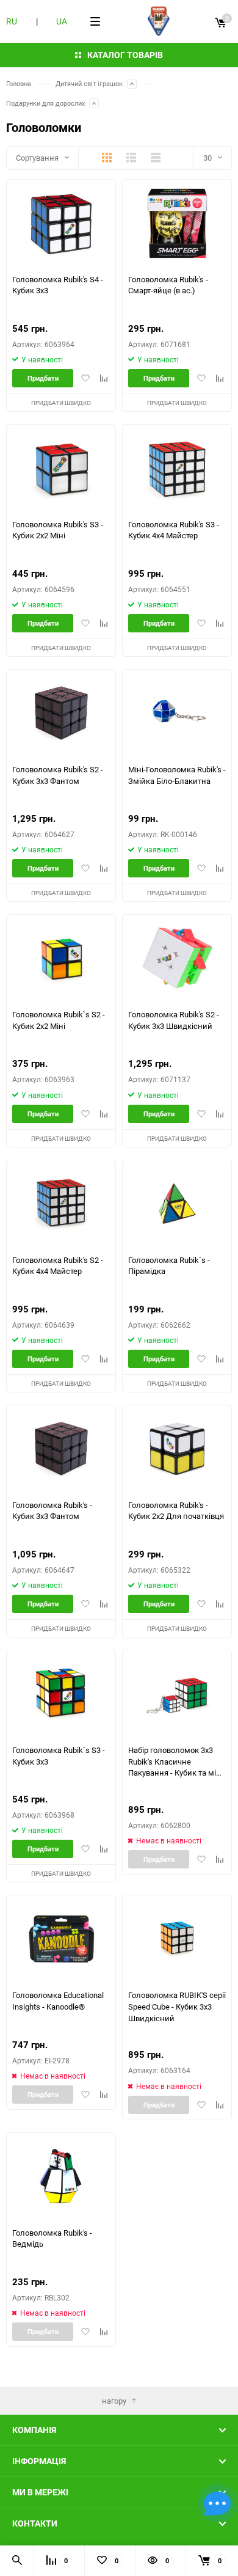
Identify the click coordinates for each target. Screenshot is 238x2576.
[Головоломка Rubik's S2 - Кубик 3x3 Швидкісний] (177, 958)
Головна (19, 83)
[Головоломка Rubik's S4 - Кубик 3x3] (61, 223)
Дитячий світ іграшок (89, 83)
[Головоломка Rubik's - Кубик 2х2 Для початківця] (177, 1449)
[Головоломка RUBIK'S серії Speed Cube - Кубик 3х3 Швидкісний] (177, 1939)
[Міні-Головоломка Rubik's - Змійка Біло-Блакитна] (177, 713)
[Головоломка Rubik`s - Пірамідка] (177, 1204)
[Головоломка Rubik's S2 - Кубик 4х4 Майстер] (61, 1204)
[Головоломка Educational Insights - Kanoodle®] (61, 1939)
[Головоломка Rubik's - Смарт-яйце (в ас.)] (177, 223)
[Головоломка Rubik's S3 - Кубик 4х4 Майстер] (177, 468)
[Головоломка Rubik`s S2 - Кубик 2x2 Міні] (61, 958)
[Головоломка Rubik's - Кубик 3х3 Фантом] (61, 1449)
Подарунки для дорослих (45, 103)
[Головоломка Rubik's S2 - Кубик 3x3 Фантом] (61, 713)
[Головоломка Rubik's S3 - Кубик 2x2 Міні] (61, 468)
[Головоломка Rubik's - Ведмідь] (61, 2177)
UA (62, 21)
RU (12, 21)
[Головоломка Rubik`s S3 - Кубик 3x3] (61, 1694)
